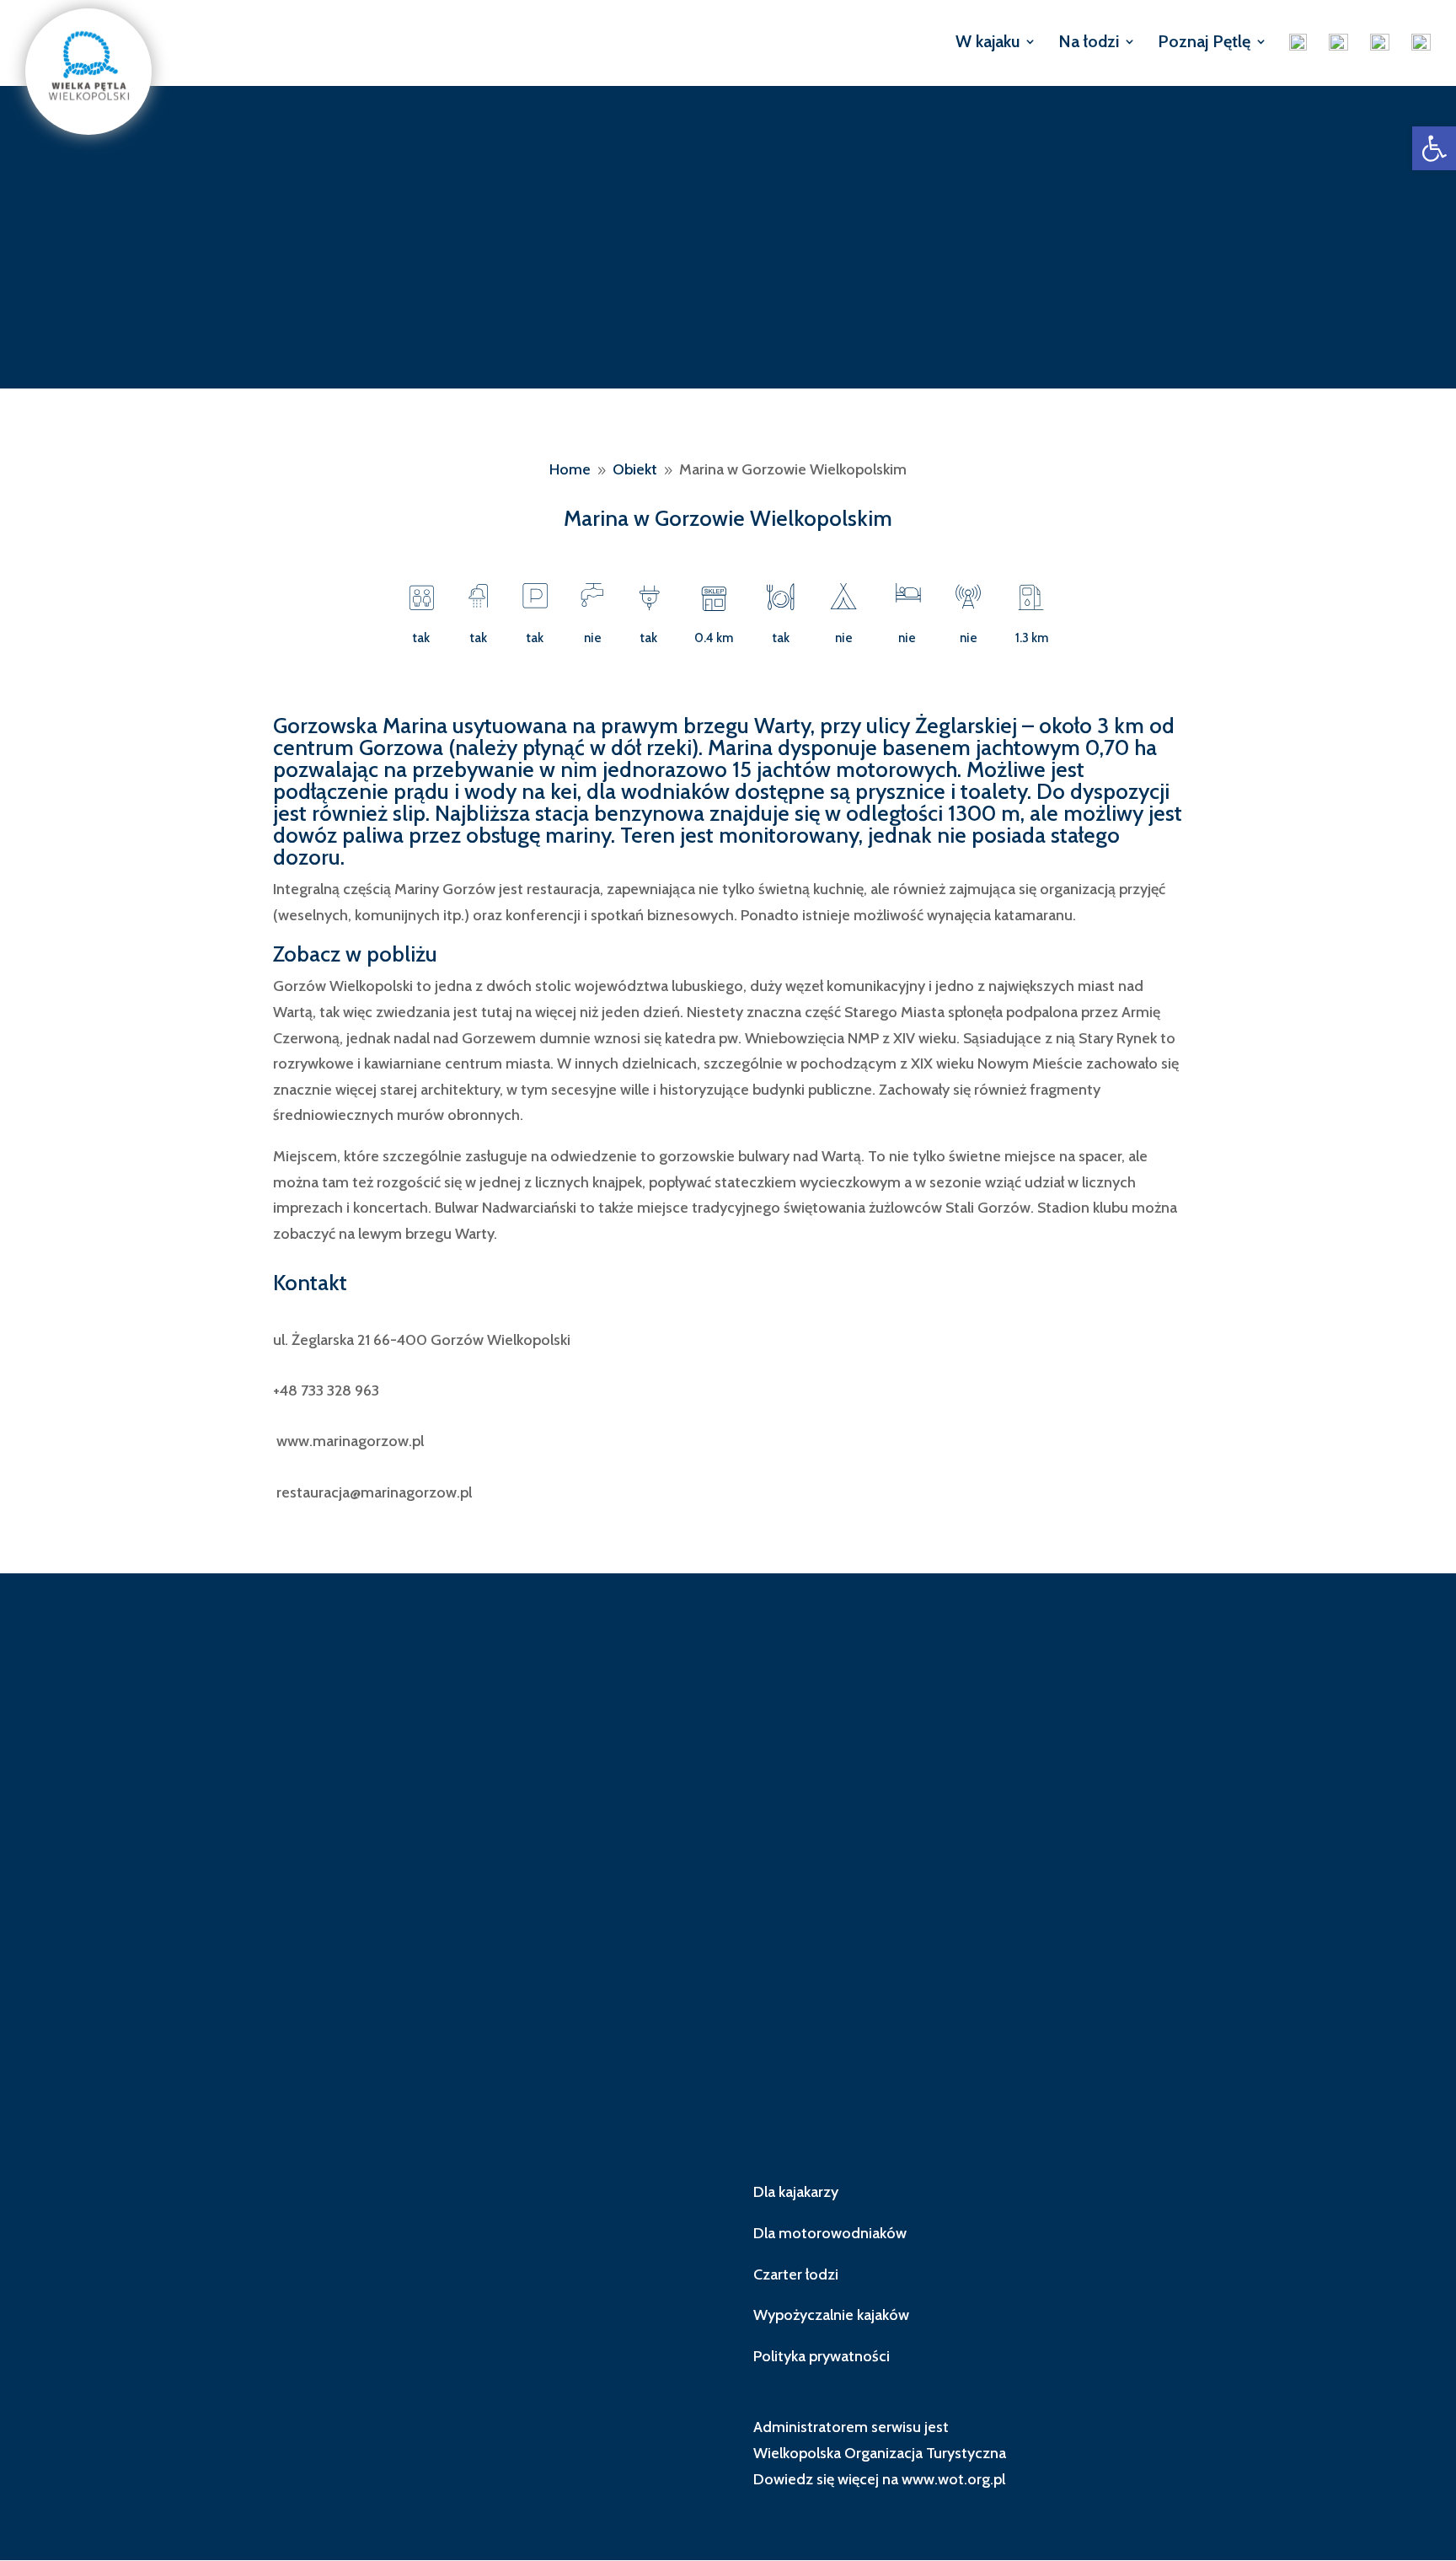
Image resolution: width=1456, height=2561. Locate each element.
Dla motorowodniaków (830, 2233)
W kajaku (988, 43)
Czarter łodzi (796, 2274)
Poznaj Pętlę (1204, 43)
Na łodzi (1089, 43)
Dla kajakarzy (796, 2192)
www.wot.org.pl (953, 2479)
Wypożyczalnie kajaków (831, 2315)
